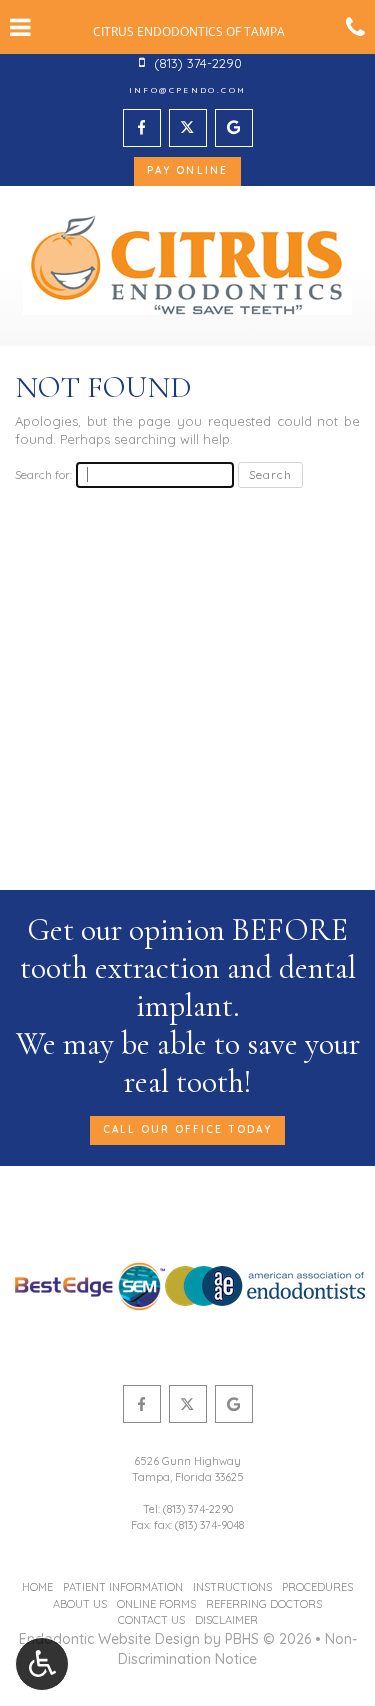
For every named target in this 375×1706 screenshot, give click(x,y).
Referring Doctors (264, 1604)
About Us (80, 1604)
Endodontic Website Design (109, 1639)
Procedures (317, 1587)
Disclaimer (226, 1620)
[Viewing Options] (42, 1664)
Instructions (232, 1587)
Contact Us (151, 1620)
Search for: (43, 474)
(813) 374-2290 (198, 1509)
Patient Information (123, 1587)
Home (37, 1587)
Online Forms (156, 1604)
